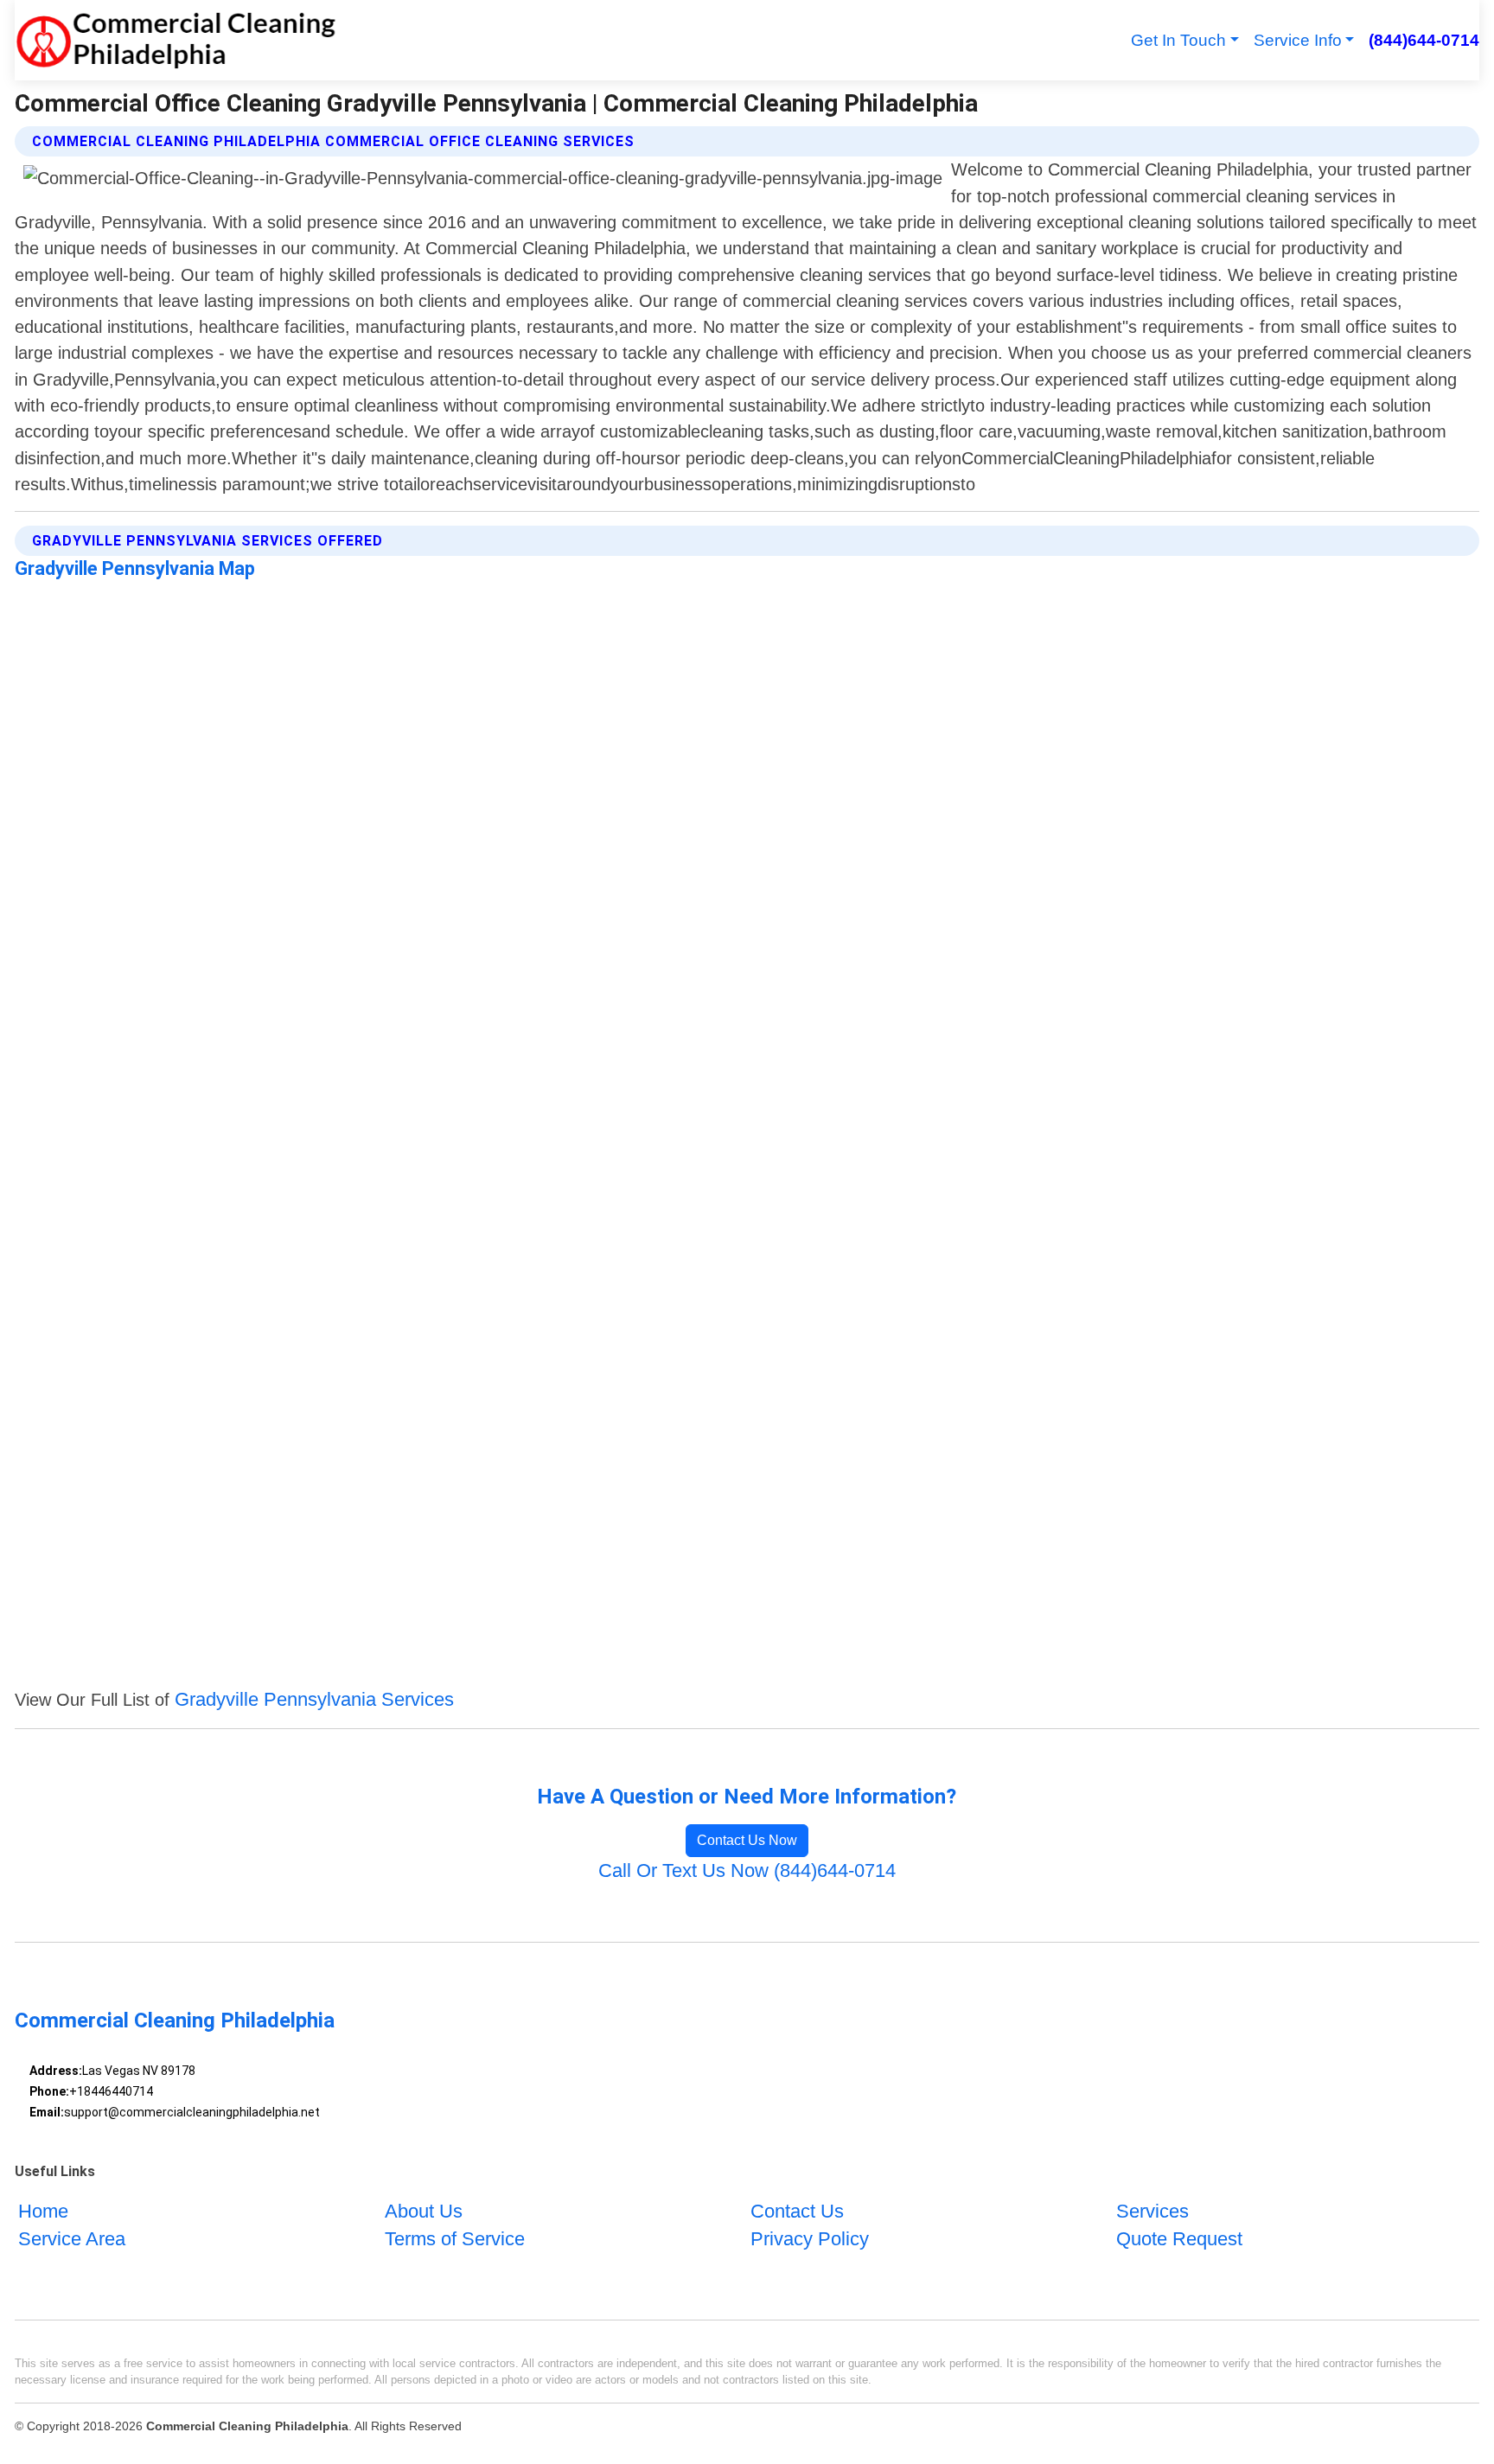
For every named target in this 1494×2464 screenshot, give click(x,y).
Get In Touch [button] (1178, 40)
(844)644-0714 (1424, 40)
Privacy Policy (810, 2239)
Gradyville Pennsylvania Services (314, 1699)
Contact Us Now (747, 1840)
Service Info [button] (1298, 40)
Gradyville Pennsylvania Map (135, 568)
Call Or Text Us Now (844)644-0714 (747, 1870)
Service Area (72, 2239)
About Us (424, 2210)
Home (43, 2210)
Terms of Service (455, 2239)
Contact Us (797, 2210)
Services (1152, 2210)
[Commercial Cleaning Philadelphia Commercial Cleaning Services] (175, 40)
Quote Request (1179, 2239)
